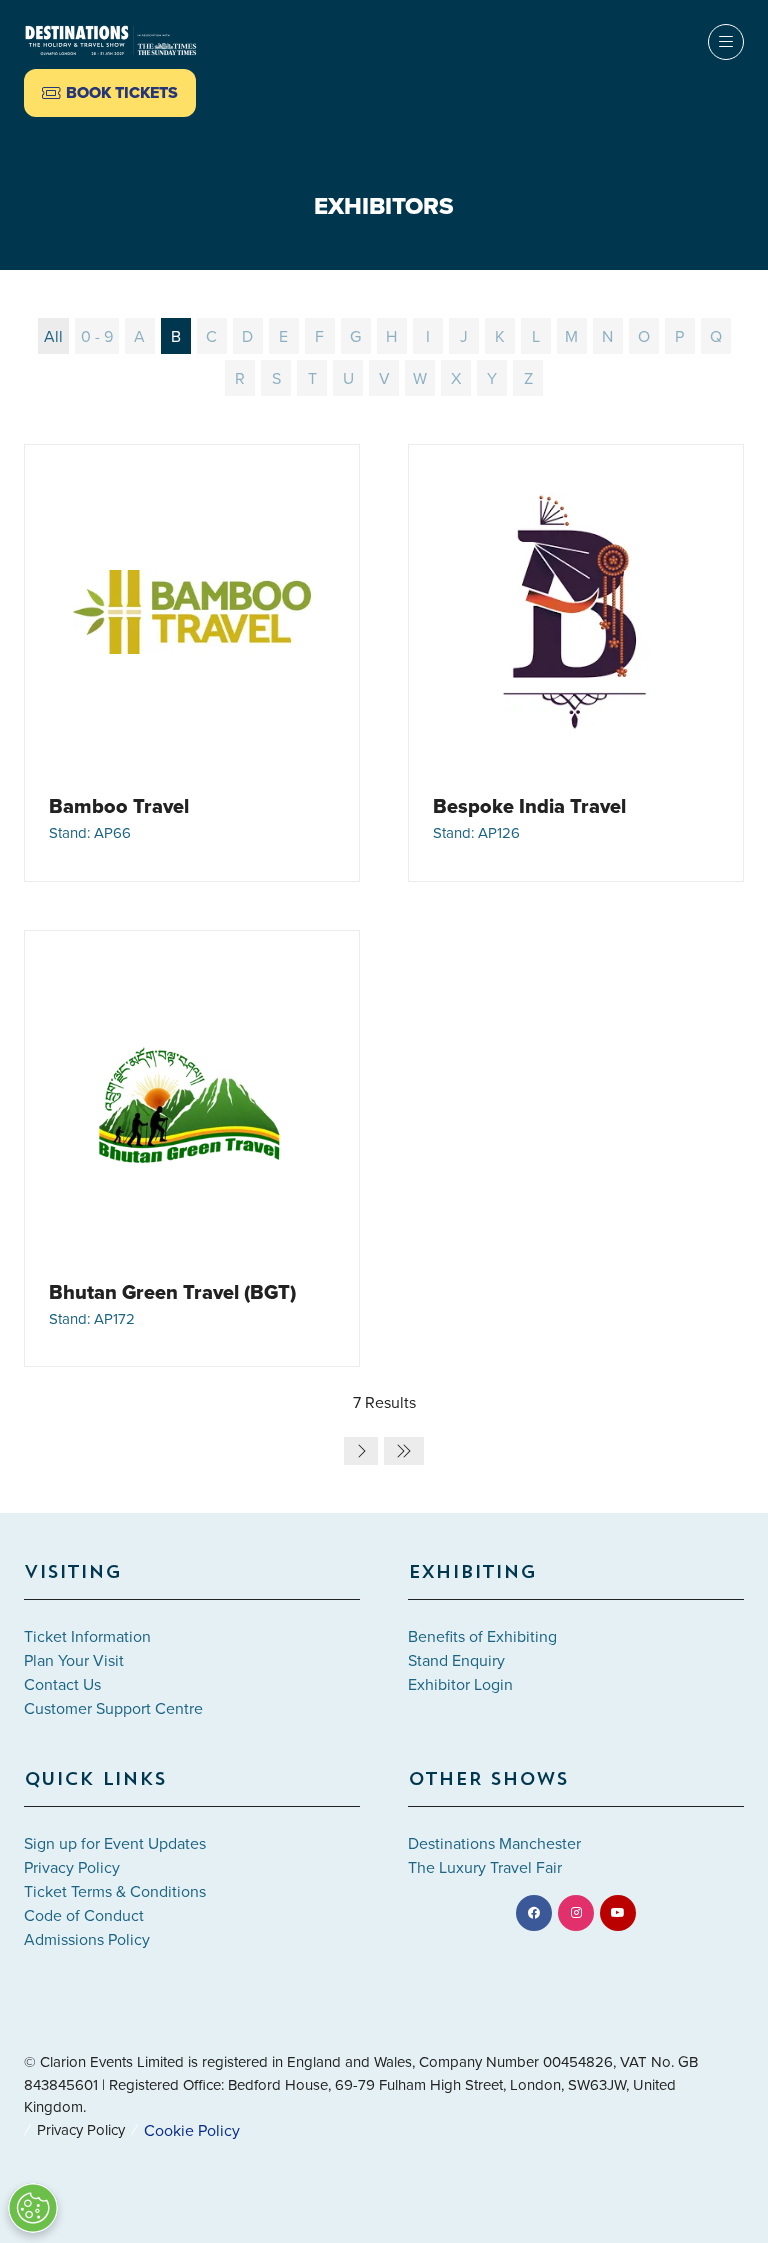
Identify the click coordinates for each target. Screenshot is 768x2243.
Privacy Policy (72, 1867)
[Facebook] (534, 1913)
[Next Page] (361, 1451)
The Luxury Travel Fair (485, 1867)
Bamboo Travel (119, 806)
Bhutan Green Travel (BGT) (172, 1292)
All (53, 336)
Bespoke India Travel (529, 806)
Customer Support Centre (113, 1708)
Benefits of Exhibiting (482, 1636)
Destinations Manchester (494, 1843)
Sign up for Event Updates (115, 1843)
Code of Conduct (84, 1915)
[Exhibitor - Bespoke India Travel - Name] (576, 663)
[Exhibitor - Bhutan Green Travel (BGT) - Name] (192, 1149)
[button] (110, 93)
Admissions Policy (87, 1939)
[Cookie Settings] (33, 2208)
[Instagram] (576, 1913)
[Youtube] (618, 1913)
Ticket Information (87, 1636)
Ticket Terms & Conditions (115, 1891)
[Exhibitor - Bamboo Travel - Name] (192, 663)
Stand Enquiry (456, 1660)
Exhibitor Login (460, 1684)
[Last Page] (404, 1451)
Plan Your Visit (74, 1660)
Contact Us (62, 1684)
